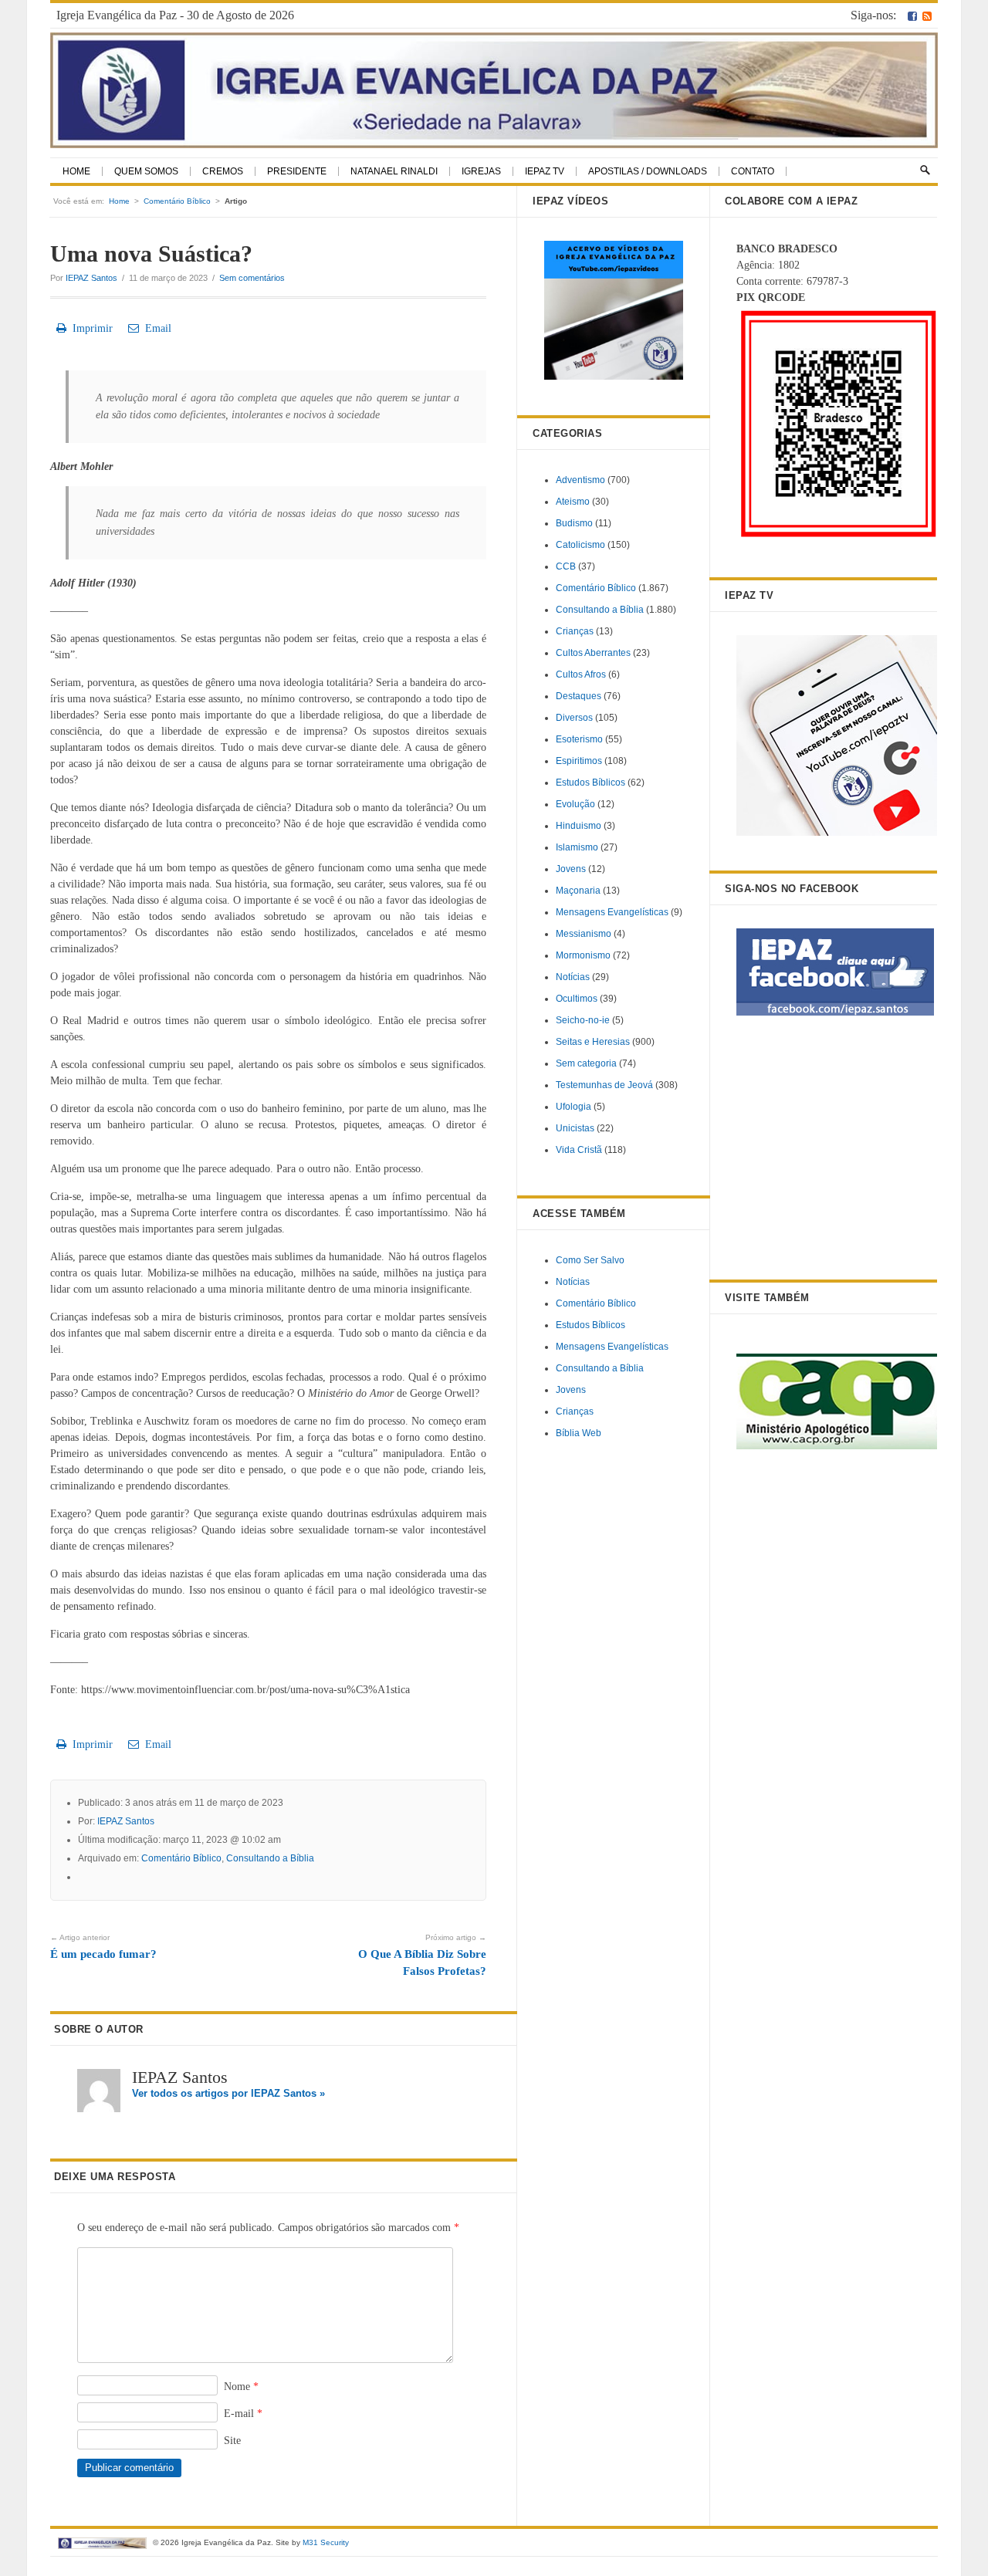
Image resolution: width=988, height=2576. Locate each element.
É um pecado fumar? (103, 1947)
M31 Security (326, 2542)
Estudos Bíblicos (590, 783)
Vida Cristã (579, 1150)
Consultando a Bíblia (270, 1858)
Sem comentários (252, 278)
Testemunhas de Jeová (604, 1085)
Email (155, 328)
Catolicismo (580, 545)
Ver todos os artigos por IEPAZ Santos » (228, 2093)
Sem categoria (586, 1063)
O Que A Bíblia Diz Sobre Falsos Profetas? (422, 1955)
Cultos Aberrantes (593, 653)
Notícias (573, 977)
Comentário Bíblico (177, 201)
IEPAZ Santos (91, 278)
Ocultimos (577, 999)
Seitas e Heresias (593, 1042)
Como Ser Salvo (590, 1260)
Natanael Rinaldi (394, 171)
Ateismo (573, 502)
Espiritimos (579, 761)
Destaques (579, 696)
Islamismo (577, 847)
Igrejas (481, 171)
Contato (753, 171)
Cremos (223, 171)
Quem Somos (146, 171)
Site (232, 2441)
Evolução (575, 804)
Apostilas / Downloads (648, 171)
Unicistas (575, 1128)
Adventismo (580, 480)
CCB (566, 566)
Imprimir (90, 328)
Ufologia (574, 1107)
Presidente (297, 171)
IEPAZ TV (545, 171)
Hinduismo (579, 826)
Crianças (575, 631)
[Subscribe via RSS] (927, 15)
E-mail (243, 2414)
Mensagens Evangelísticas (612, 912)
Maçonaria (578, 891)
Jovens (571, 869)
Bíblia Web (579, 1433)
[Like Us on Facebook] (912, 15)
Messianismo (584, 934)
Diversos (574, 718)
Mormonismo (583, 955)
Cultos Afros (581, 674)
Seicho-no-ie (583, 1020)
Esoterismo (579, 739)
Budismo (574, 523)
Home (76, 171)
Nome (241, 2387)
